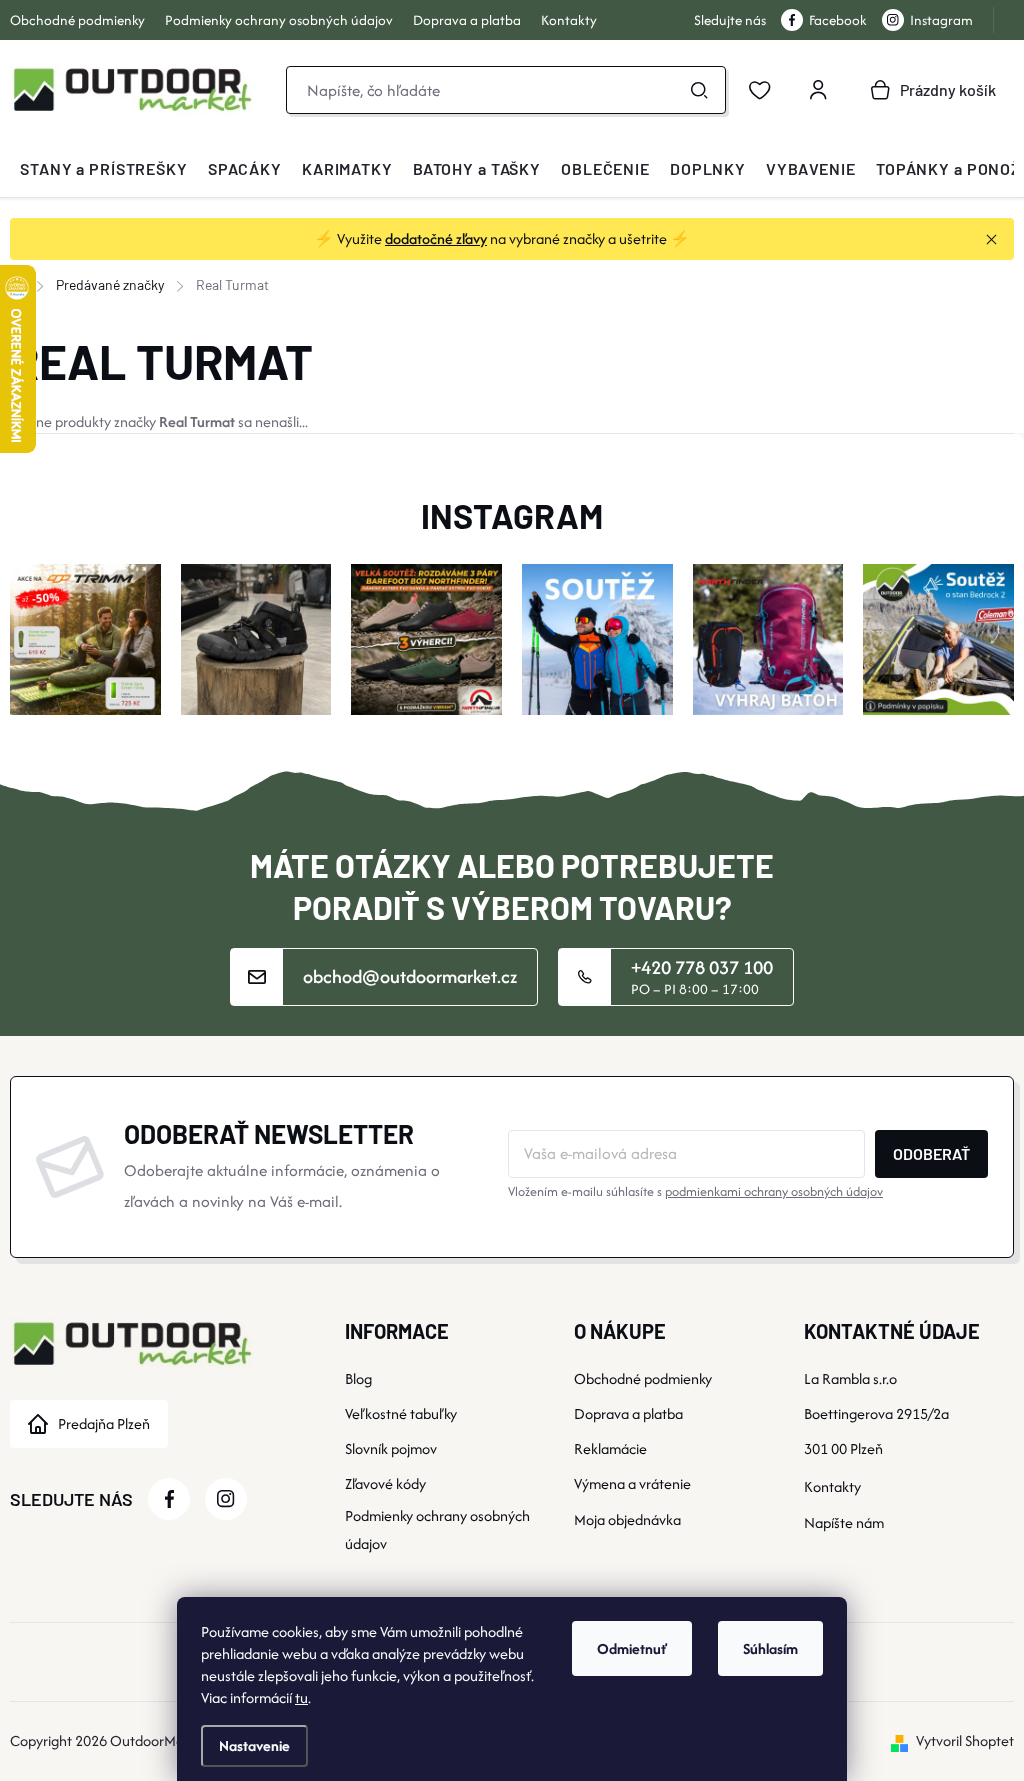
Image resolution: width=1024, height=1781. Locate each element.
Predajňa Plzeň (104, 1423)
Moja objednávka (627, 1519)
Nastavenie (254, 1745)
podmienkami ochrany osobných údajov (774, 1191)
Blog (358, 1378)
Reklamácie (610, 1448)
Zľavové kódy (385, 1483)
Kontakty (569, 20)
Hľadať (699, 90)
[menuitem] (104, 169)
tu (301, 1697)
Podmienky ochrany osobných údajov (279, 20)
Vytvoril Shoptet (965, 1740)
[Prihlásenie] (818, 90)
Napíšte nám (844, 1522)
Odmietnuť (632, 1648)
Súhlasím (770, 1648)
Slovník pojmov (391, 1448)
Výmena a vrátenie (632, 1483)
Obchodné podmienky (77, 20)
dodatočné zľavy (436, 238)
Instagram (941, 20)
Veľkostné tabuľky (401, 1413)
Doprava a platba (467, 20)
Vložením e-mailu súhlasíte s (695, 1191)
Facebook (838, 20)
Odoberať (931, 1153)
